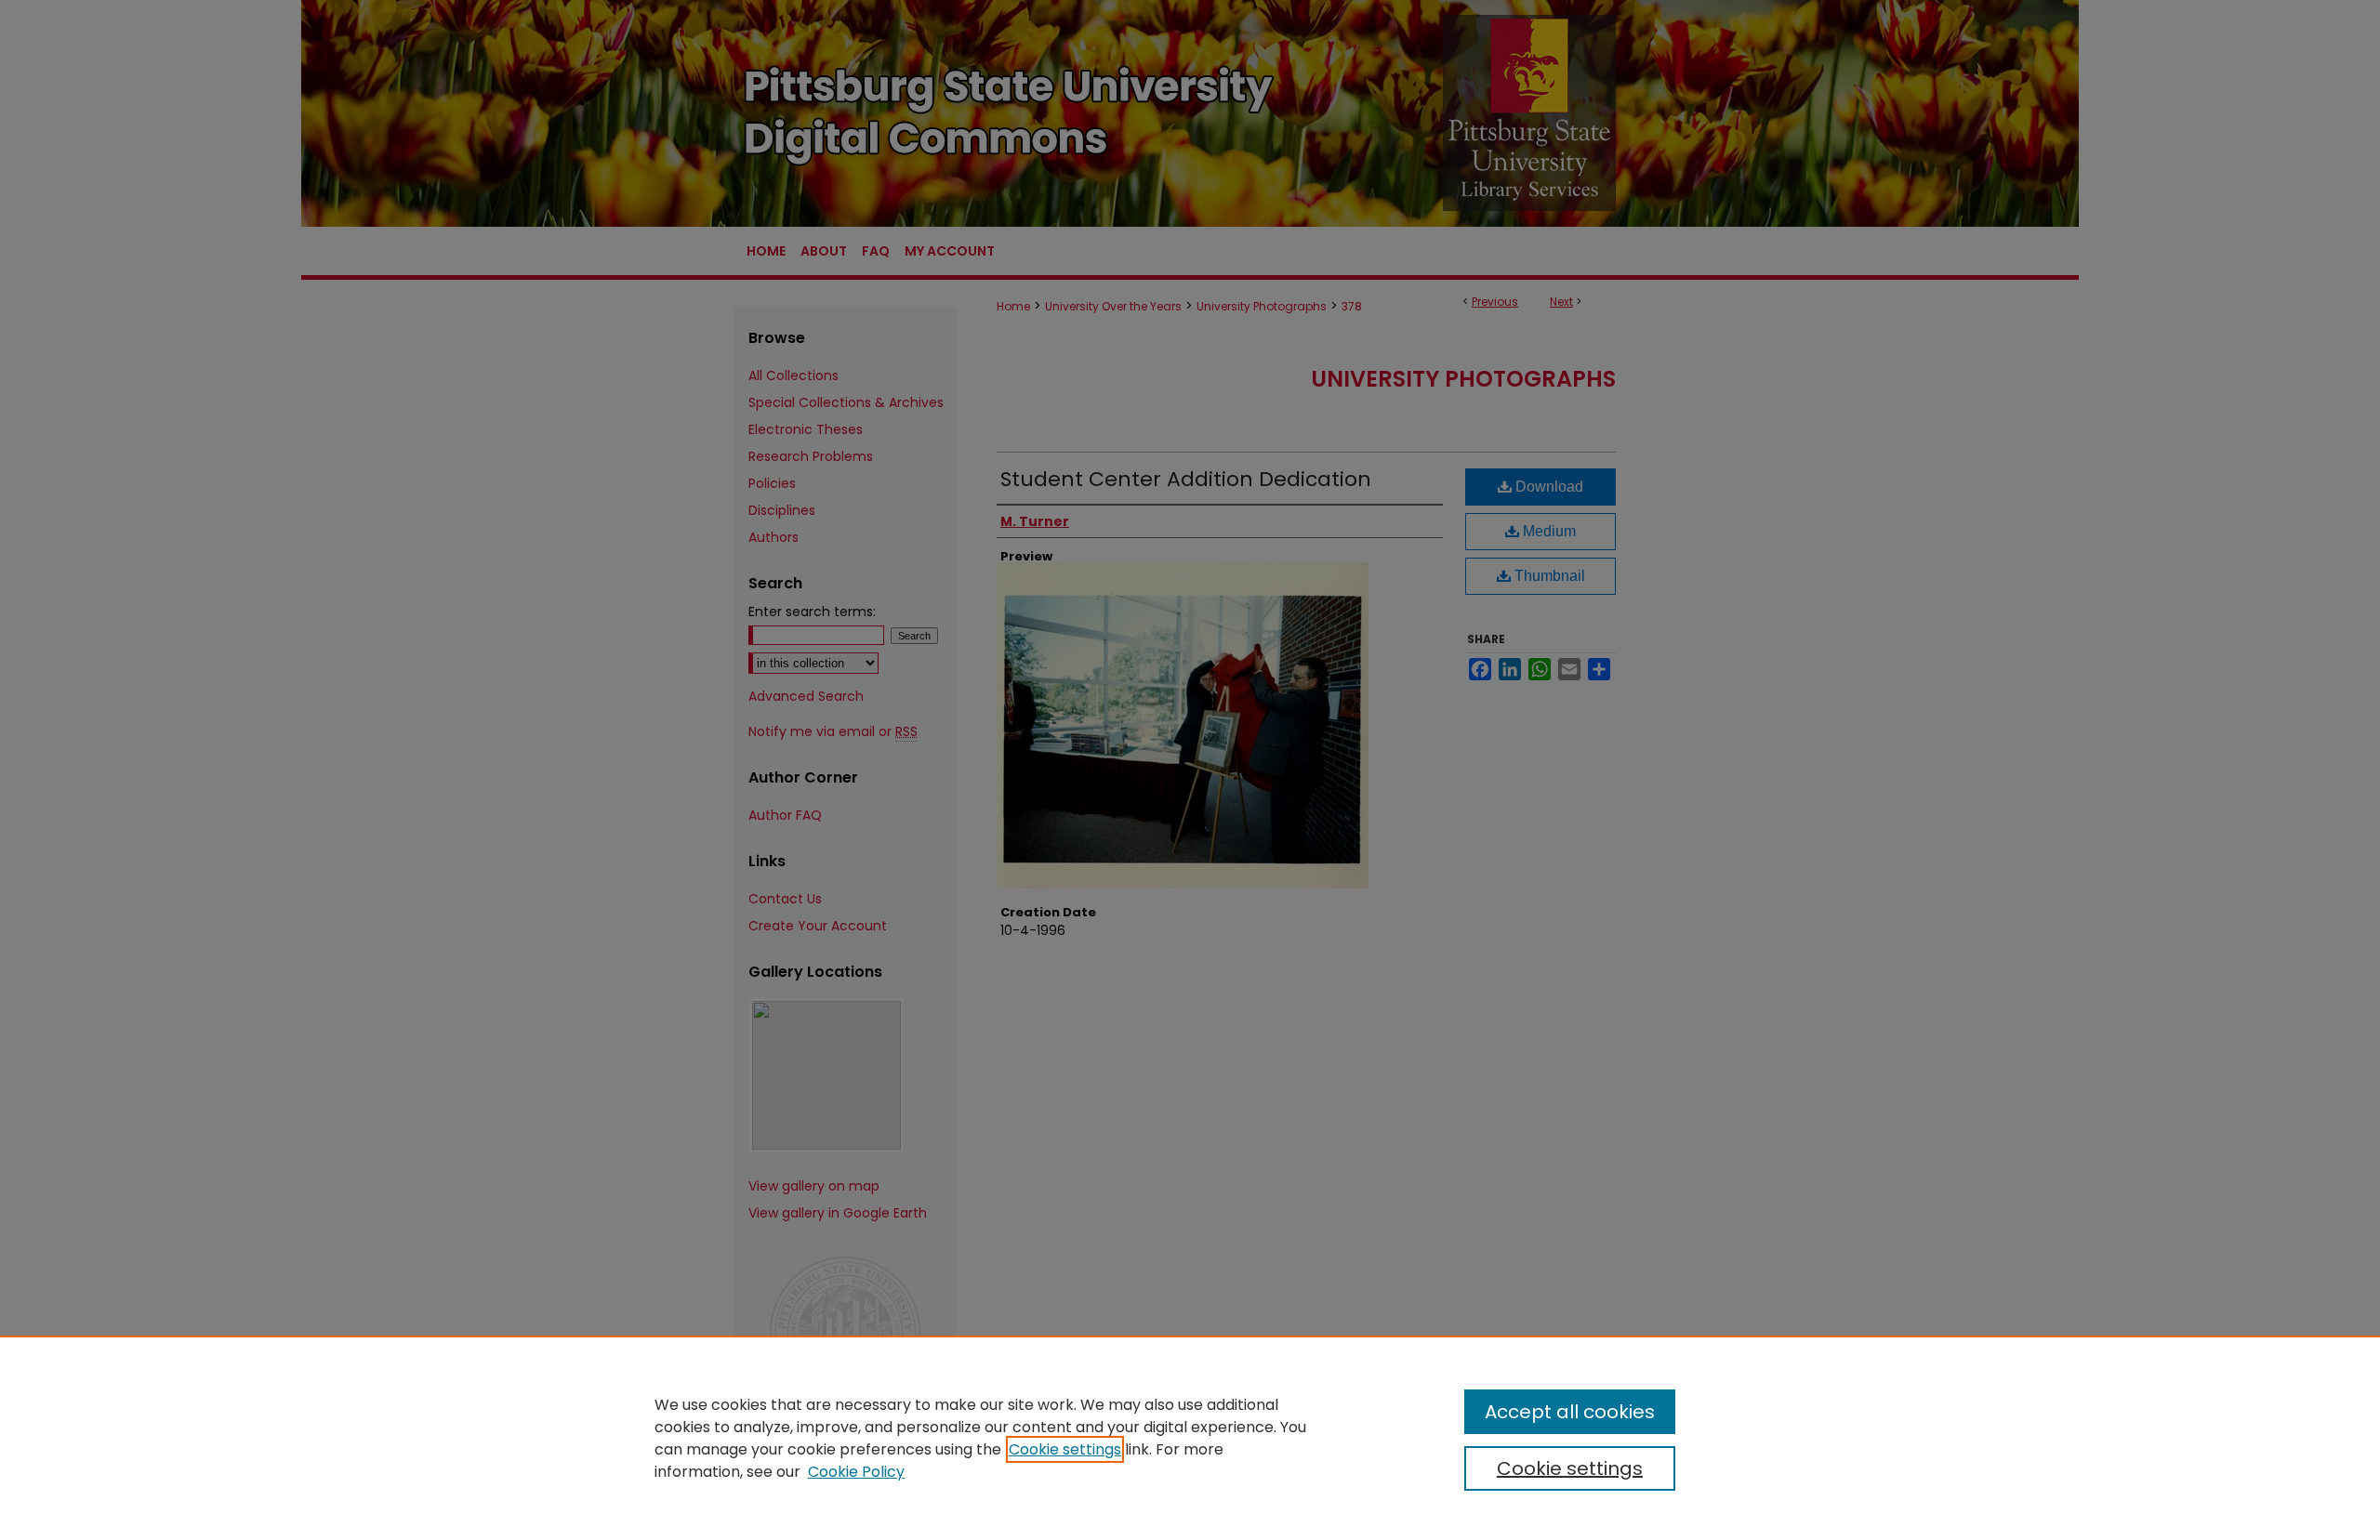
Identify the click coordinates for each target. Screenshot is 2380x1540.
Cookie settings (1065, 1449)
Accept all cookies (1570, 1412)
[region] (1190, 1438)
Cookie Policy (856, 1472)
